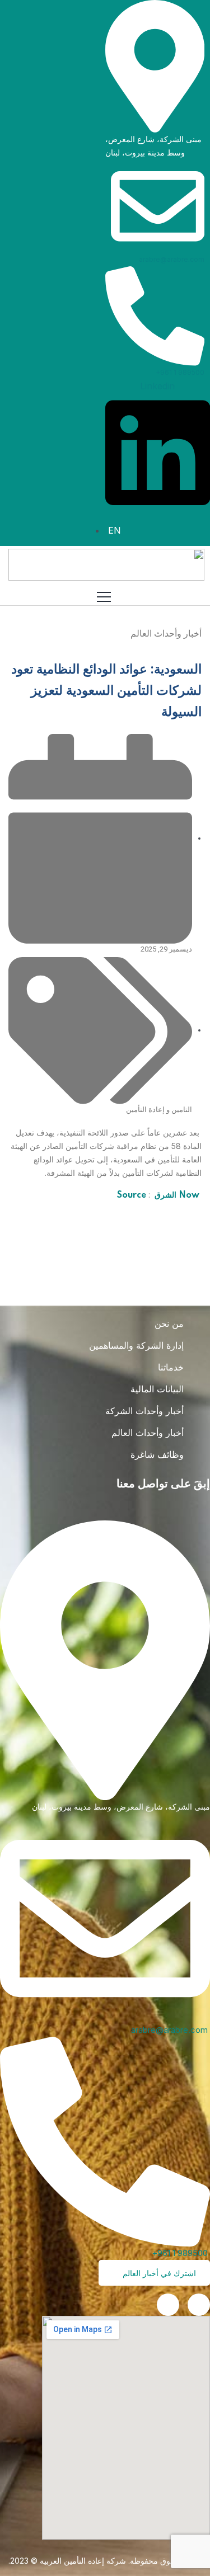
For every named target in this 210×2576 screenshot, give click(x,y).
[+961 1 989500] (155, 315)
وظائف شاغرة (157, 1454)
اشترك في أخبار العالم (158, 2273)
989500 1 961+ (181, 2253)
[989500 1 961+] (105, 2141)
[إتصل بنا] (168, 2305)
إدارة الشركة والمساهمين (136, 1345)
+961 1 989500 (180, 372)
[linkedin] (199, 2305)
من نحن (169, 1324)
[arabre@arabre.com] (158, 205)
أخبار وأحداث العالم (148, 1433)
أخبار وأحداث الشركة (144, 1411)
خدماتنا (171, 1367)
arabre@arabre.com (172, 259)
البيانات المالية (157, 1389)
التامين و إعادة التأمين (159, 1110)
